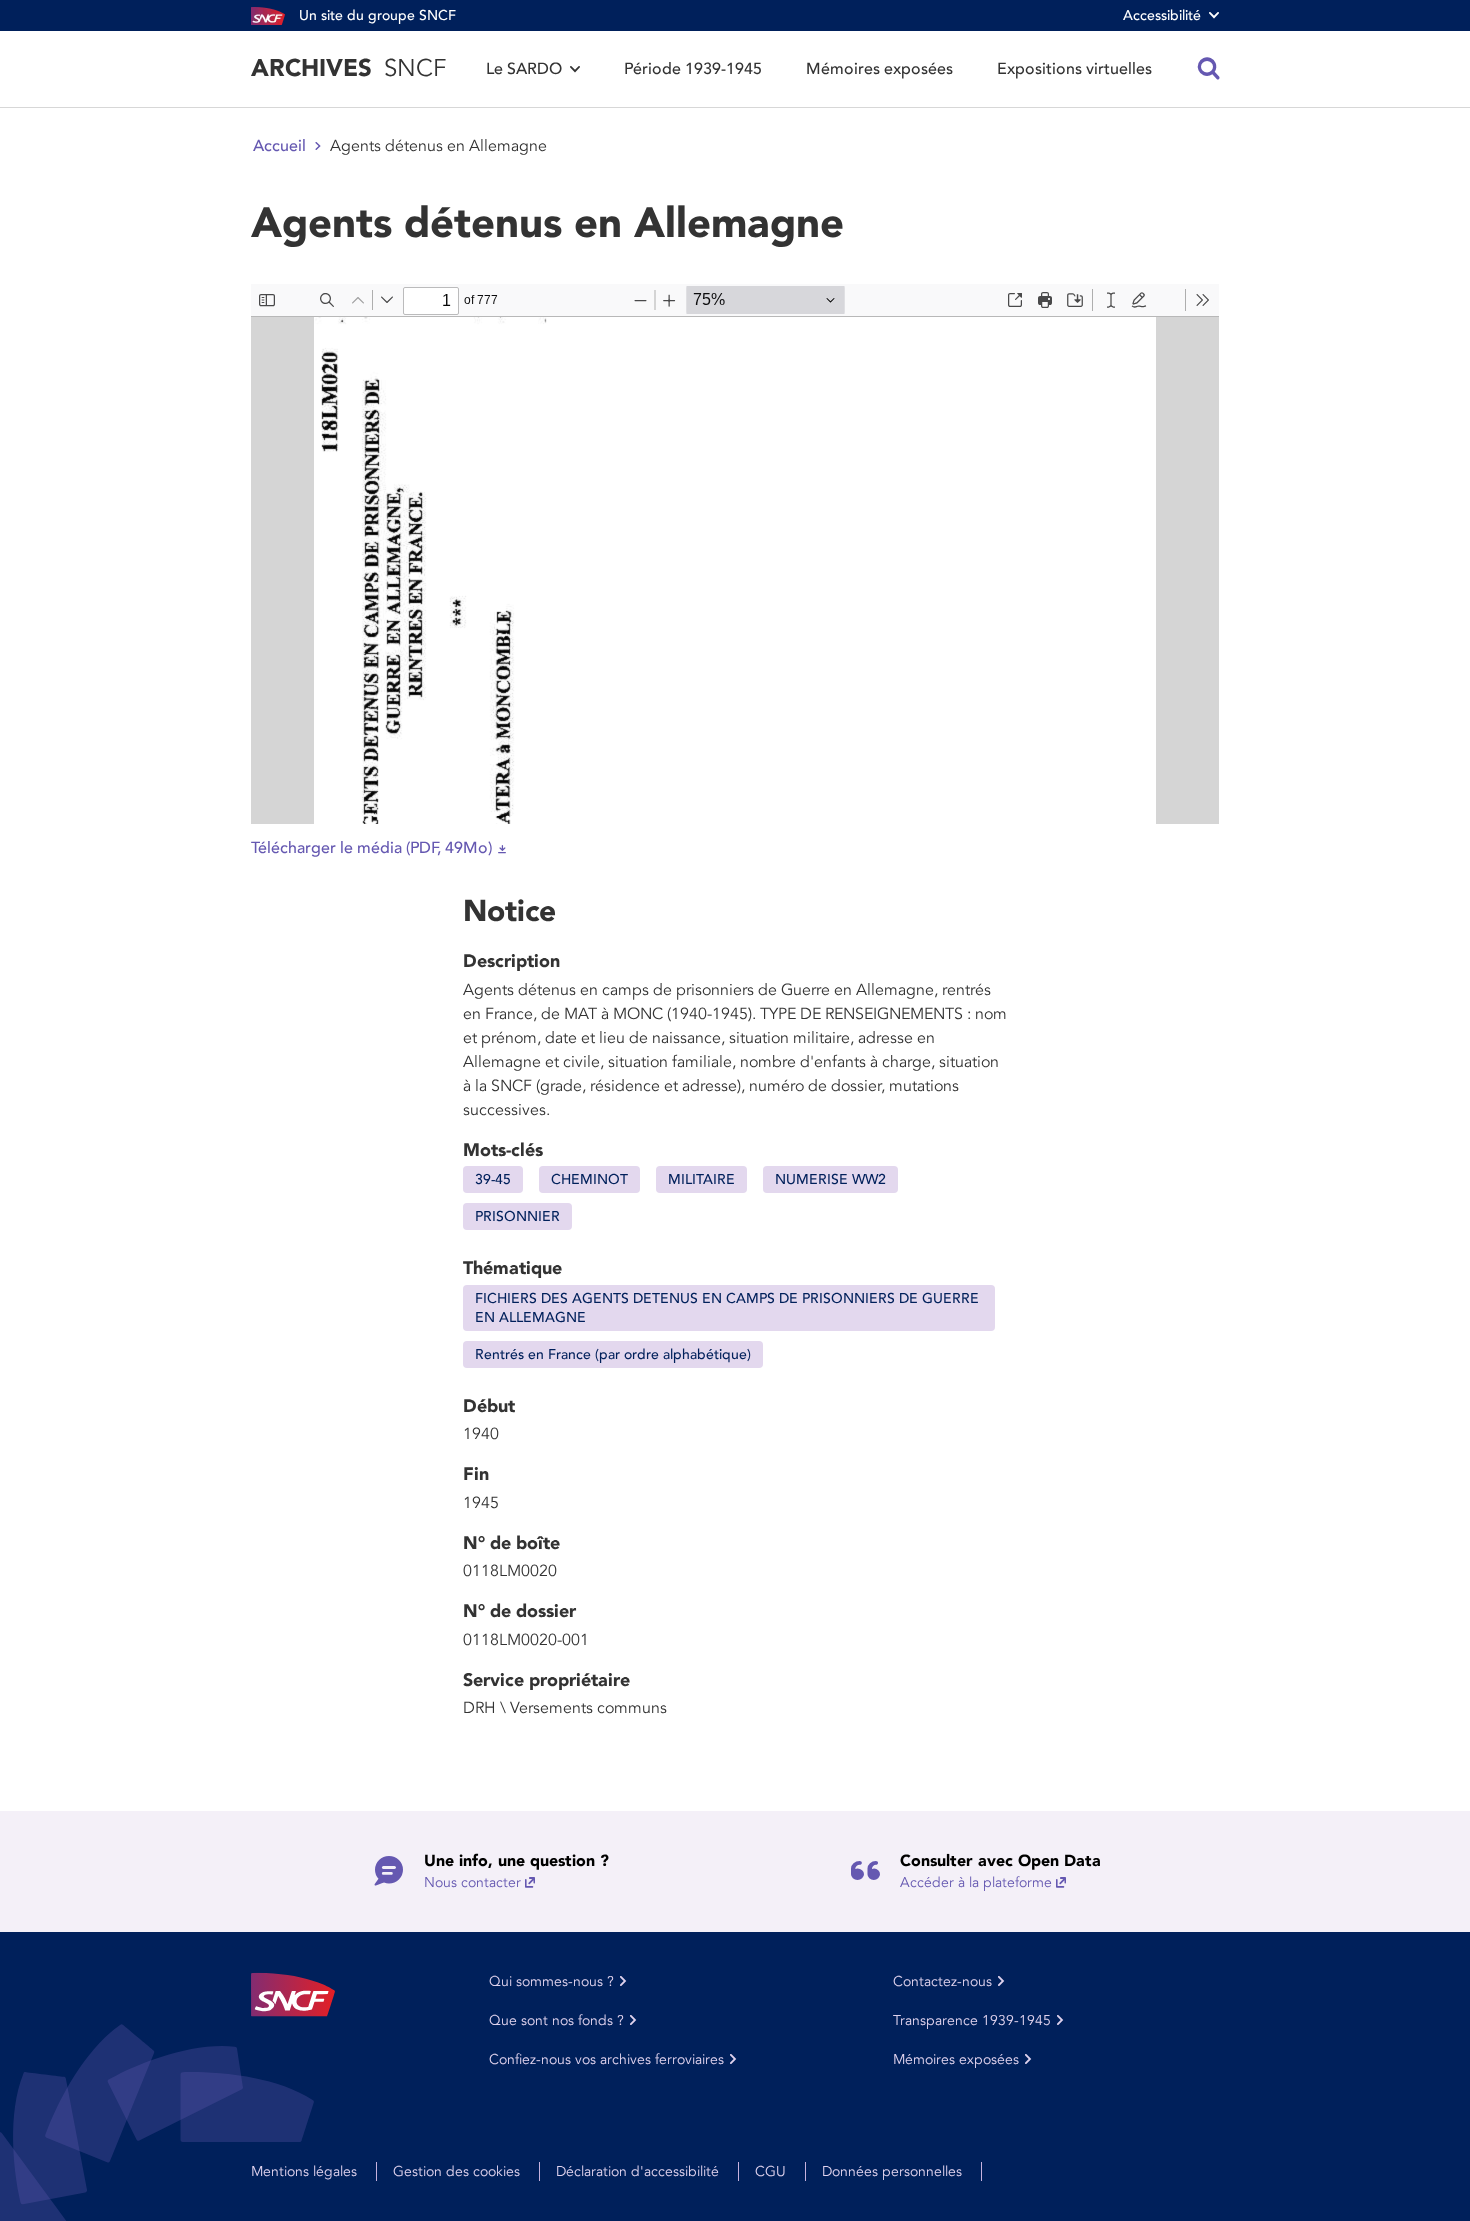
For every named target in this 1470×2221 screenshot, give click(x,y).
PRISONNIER (517, 1216)
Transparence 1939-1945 (972, 2020)
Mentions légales (304, 2171)
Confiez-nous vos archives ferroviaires (606, 2059)
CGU (770, 2171)
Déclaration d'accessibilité (637, 2171)
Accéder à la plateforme (976, 1882)
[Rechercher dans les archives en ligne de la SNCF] (1209, 69)
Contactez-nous (942, 1981)
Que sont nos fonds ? (556, 2020)
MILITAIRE (701, 1179)
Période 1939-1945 (693, 69)
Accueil (279, 146)
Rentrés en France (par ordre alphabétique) (613, 1354)
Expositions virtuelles (1074, 69)
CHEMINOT (589, 1179)
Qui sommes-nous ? (551, 1981)
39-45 (493, 1179)
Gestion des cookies (456, 2171)
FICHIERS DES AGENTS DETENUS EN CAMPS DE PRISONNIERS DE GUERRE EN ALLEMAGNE (727, 1308)
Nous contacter (472, 1882)
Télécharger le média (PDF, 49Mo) (371, 848)
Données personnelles (892, 2171)
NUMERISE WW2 (830, 1179)
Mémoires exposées (879, 69)
